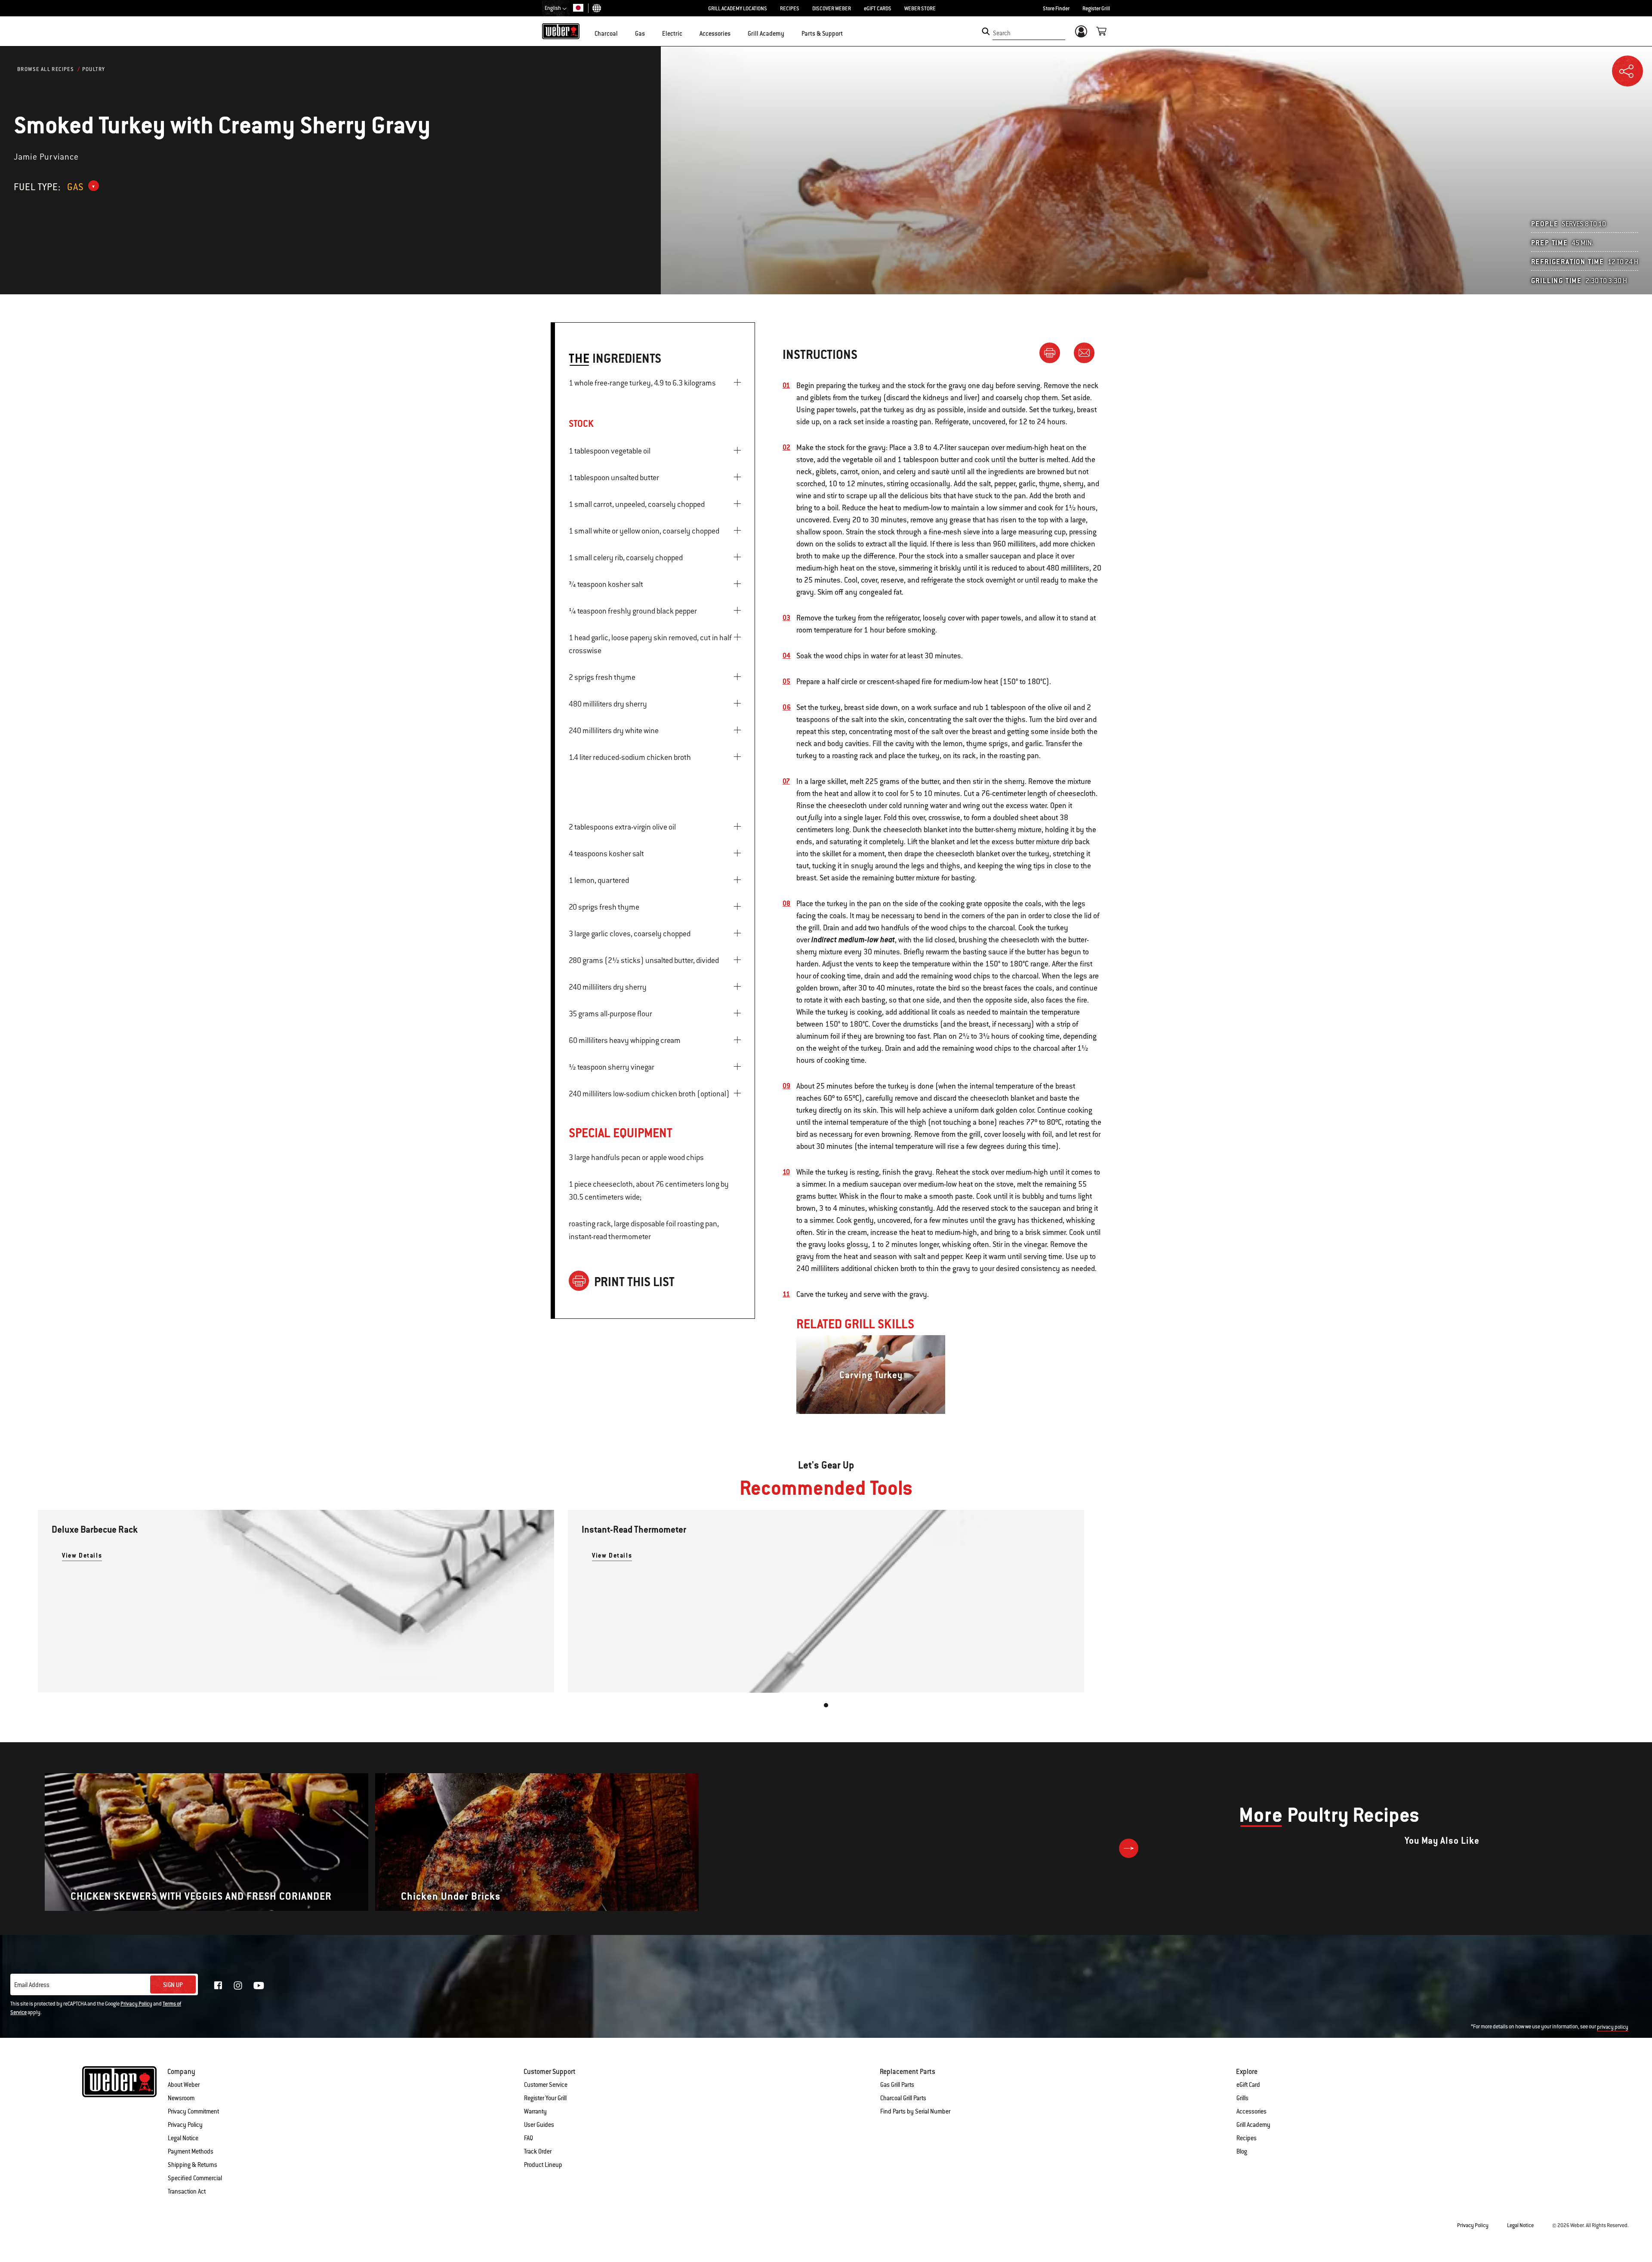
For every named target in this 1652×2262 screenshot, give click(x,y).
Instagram (238, 1985)
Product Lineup (543, 2165)
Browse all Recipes (46, 69)
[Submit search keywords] (986, 31)
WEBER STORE (920, 9)
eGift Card (1248, 2085)
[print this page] (1053, 352)
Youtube (259, 1986)
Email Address (32, 1985)
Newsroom (181, 2098)
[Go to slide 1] (826, 1705)
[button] (623, 33)
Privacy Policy (136, 2004)
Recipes (1247, 2138)
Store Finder (1056, 9)
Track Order (538, 2151)
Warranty (535, 2111)
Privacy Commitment (193, 2111)
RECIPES (790, 9)
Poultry (94, 69)
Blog (1242, 2151)
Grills (1242, 2098)
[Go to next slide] (1129, 1848)
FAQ (529, 2138)
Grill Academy (1253, 2125)
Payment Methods (191, 2151)
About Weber (184, 2085)
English (553, 8)
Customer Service (546, 2085)
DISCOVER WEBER (832, 9)
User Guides (539, 2125)
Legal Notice (183, 2138)
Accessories (1251, 2111)
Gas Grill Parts (897, 2085)
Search (1002, 33)
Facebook (218, 1985)
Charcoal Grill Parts (903, 2098)
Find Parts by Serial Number (915, 2111)
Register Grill (1096, 9)
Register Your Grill (545, 2098)
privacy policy (1613, 2027)
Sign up (173, 1985)
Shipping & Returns (193, 2165)
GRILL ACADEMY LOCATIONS (738, 9)
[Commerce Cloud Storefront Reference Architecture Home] (561, 31)
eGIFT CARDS (878, 9)
